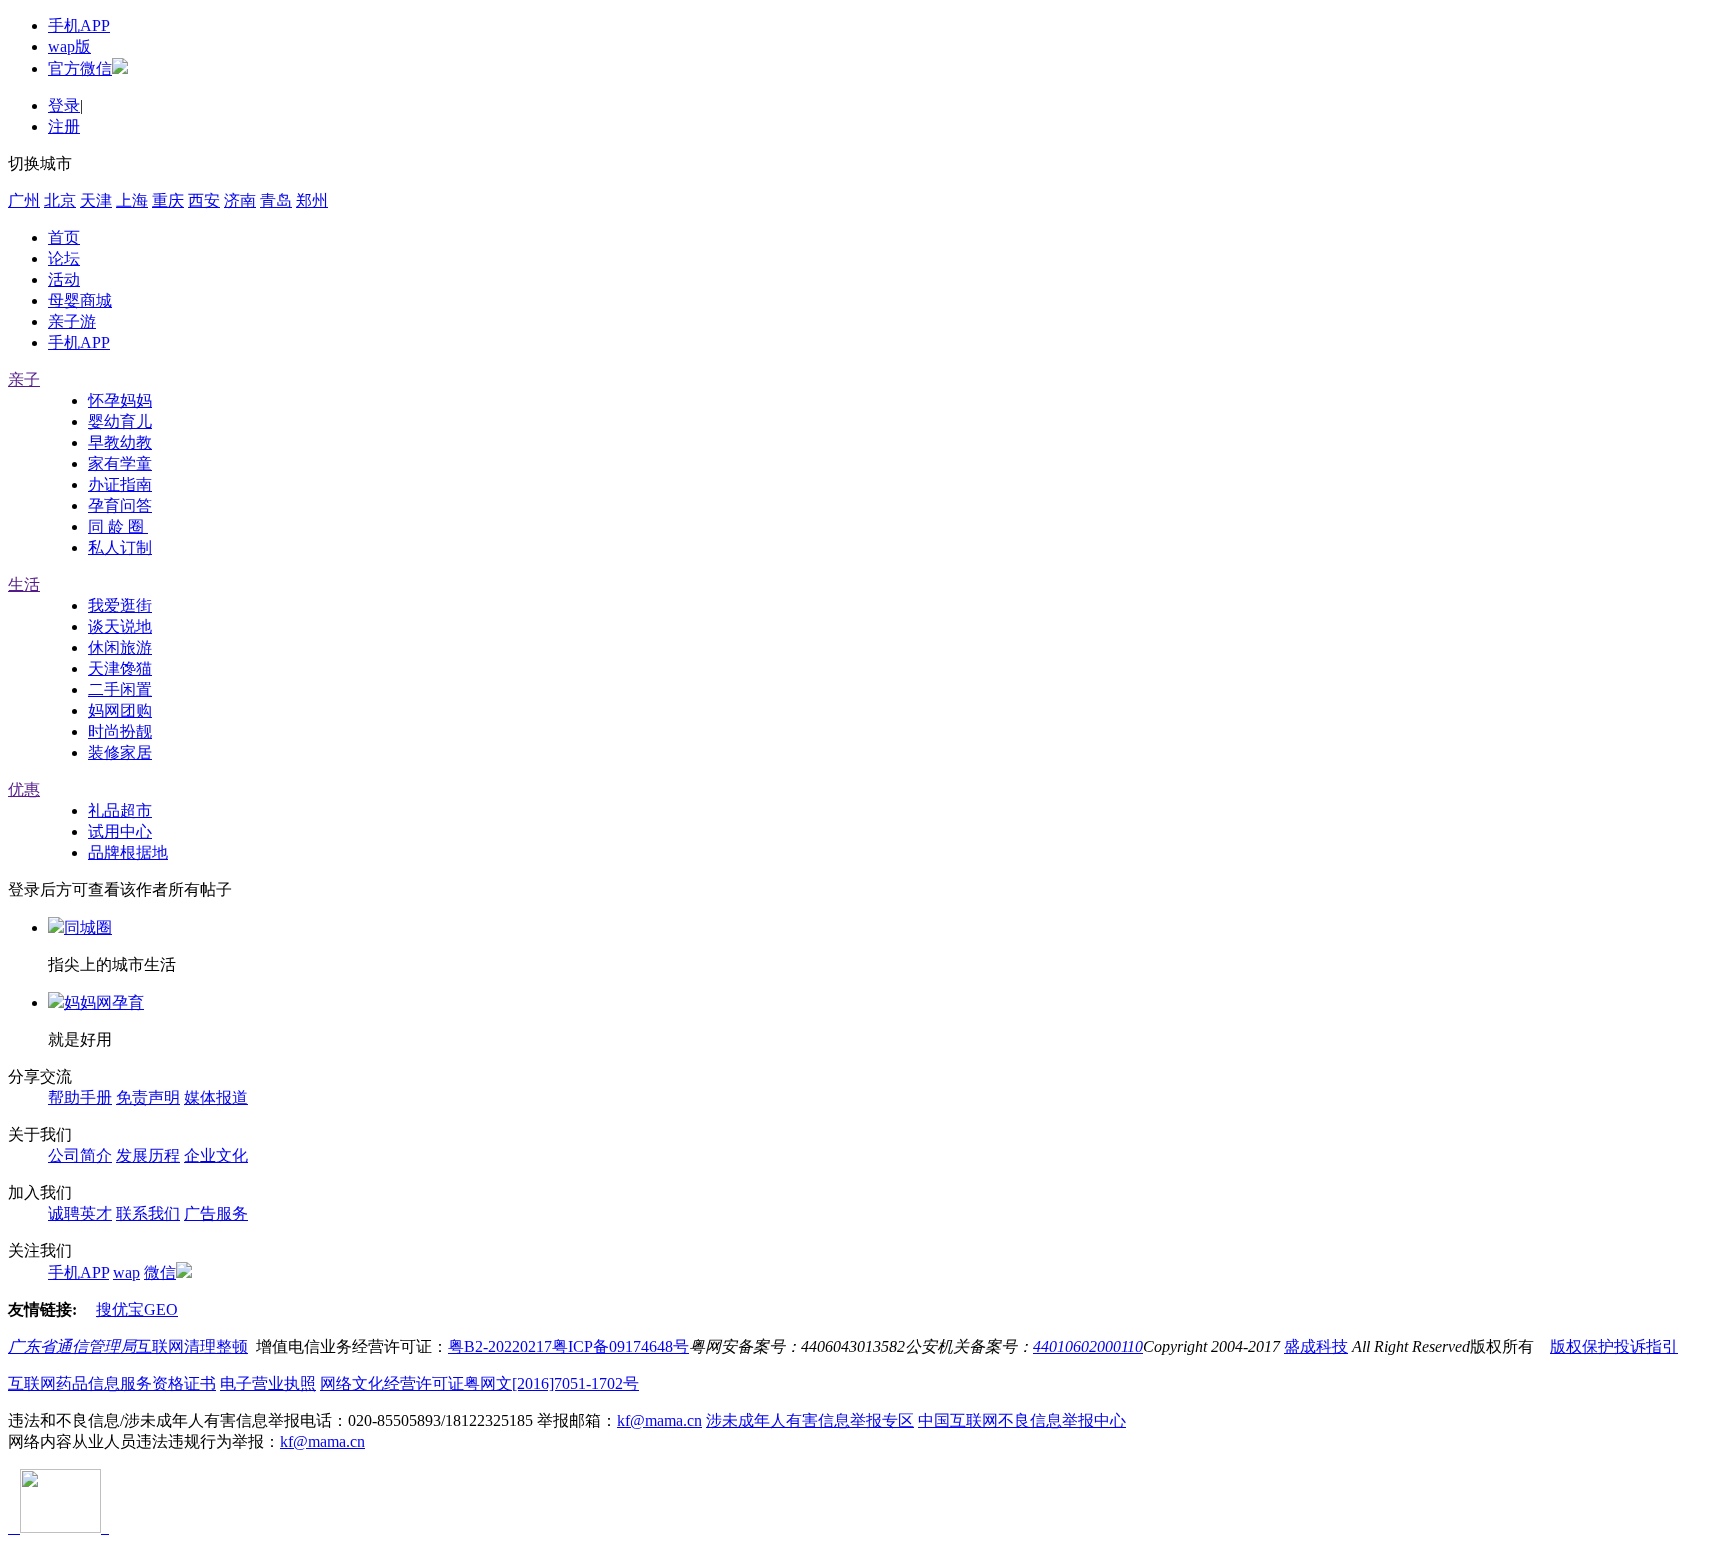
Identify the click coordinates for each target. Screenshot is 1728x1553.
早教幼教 (120, 442)
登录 (64, 105)
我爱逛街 (120, 605)
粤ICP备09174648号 (620, 1346)
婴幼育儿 (120, 421)
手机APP (79, 25)
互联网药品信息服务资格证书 (112, 1383)
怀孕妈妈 (120, 400)
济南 (240, 200)
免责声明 (148, 1097)
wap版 (69, 46)
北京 (60, 200)
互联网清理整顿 (192, 1346)
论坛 (64, 258)
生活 (24, 584)
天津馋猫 (120, 668)
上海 (132, 200)
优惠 (24, 789)
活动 (64, 279)
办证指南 (120, 484)
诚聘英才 (80, 1213)
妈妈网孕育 (104, 1002)
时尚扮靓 (120, 731)
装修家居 (120, 752)
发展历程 (148, 1155)
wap (126, 1272)
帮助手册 (80, 1097)
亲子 (24, 379)
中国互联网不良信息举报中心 (1022, 1420)
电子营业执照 (268, 1383)
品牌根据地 (128, 852)
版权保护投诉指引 (1614, 1346)
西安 (204, 200)
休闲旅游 (120, 647)
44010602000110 (1088, 1346)
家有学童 (120, 463)
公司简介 (80, 1155)
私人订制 (120, 547)
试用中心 (120, 831)
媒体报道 (216, 1097)
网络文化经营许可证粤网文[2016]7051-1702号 (479, 1383)
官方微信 (80, 68)
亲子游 (72, 321)
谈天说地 (120, 626)
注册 (64, 126)
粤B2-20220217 (500, 1346)
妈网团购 (120, 710)
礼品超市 (120, 810)
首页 (64, 237)
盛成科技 (1316, 1346)
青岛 (276, 200)
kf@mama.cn (659, 1420)
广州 (24, 200)
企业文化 (216, 1155)
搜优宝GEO (137, 1309)
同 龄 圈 (118, 526)
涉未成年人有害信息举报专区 (810, 1420)
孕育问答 (120, 505)
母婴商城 (80, 300)
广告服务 (216, 1213)
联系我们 (148, 1213)
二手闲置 (120, 689)
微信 (160, 1272)
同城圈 (88, 927)
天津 (96, 200)
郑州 (312, 200)
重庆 (168, 200)
